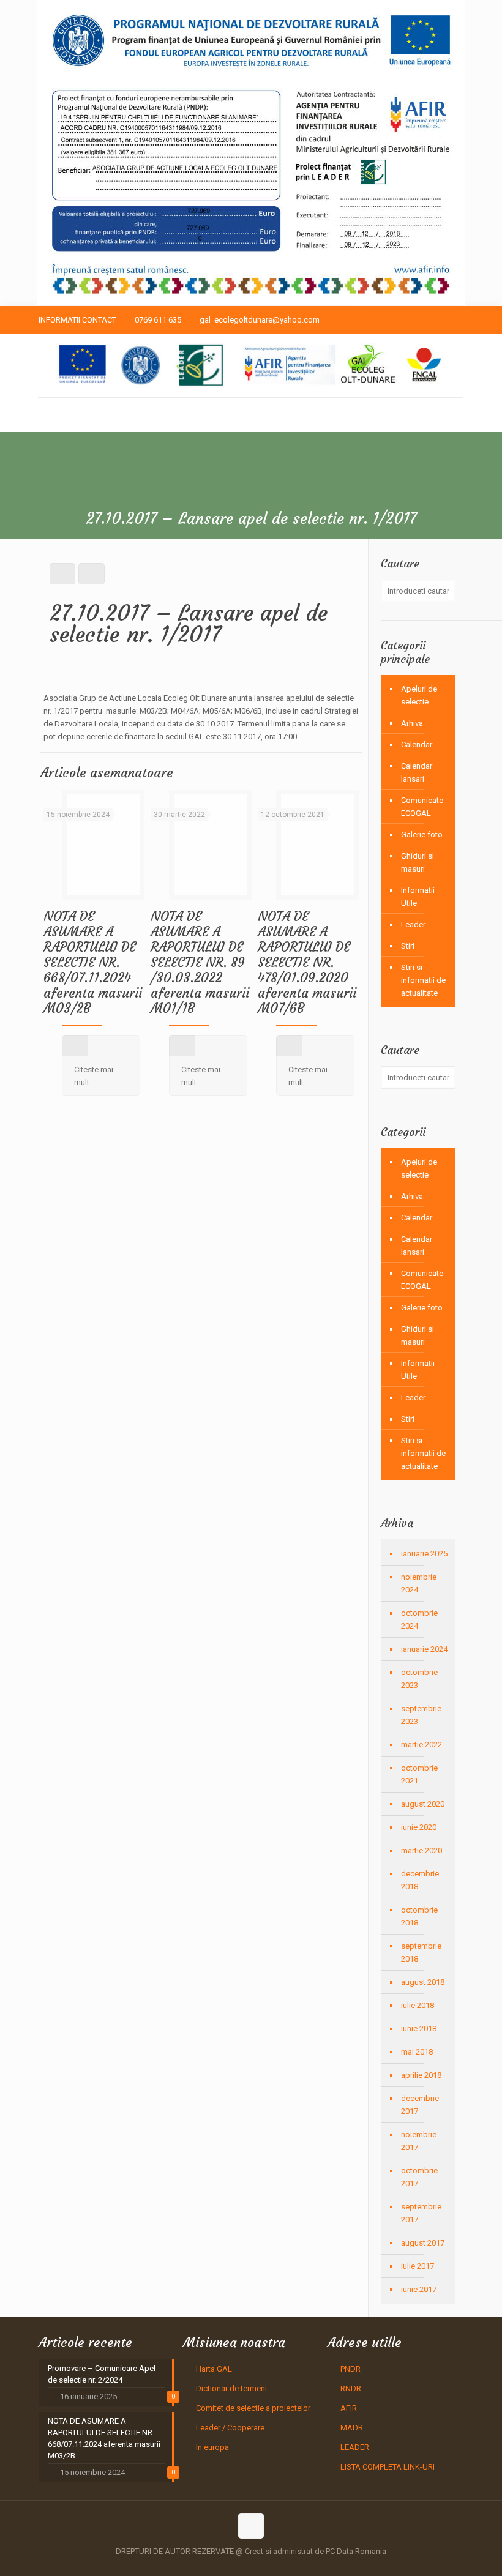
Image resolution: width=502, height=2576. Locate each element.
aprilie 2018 (421, 2075)
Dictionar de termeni (231, 2388)
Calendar (417, 745)
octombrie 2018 (419, 1916)
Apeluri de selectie (419, 695)
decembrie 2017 (420, 2105)
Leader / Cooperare (230, 2428)
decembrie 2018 (420, 1880)
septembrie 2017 (421, 2213)
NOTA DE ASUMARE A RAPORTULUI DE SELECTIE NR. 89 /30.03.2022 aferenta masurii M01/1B (200, 962)
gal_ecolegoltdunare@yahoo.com (260, 320)
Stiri (408, 946)
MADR (352, 2428)
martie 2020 (421, 1850)
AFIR (349, 2408)
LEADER (355, 2447)
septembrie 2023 (421, 1715)
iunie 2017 (419, 2289)
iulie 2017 (418, 2266)
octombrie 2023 (419, 1679)
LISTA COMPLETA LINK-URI (388, 2467)
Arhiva (412, 723)
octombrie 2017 (419, 2177)
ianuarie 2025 (424, 1554)
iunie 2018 (419, 2029)
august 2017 (423, 2243)
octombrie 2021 (419, 1774)
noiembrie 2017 (419, 2141)
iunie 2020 (419, 1827)
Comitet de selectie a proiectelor (253, 2408)
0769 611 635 (158, 320)
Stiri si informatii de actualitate (423, 980)
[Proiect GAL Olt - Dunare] (250, 365)
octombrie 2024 (419, 1619)
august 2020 (423, 1804)
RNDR (351, 2388)
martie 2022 (421, 1745)
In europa (212, 2447)
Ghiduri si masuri (418, 862)
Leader (413, 924)
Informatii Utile (418, 897)
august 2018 (423, 1982)
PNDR (350, 2369)
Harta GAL (214, 2369)
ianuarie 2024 (424, 1649)
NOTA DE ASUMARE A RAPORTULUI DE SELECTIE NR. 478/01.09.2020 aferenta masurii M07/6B (307, 962)
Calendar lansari (417, 772)
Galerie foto (422, 834)
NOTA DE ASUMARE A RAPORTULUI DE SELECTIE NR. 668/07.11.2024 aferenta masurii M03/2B (93, 962)
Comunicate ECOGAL (422, 807)
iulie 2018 (418, 2005)
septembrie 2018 (421, 1952)
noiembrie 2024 (419, 1583)
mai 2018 (417, 2052)
